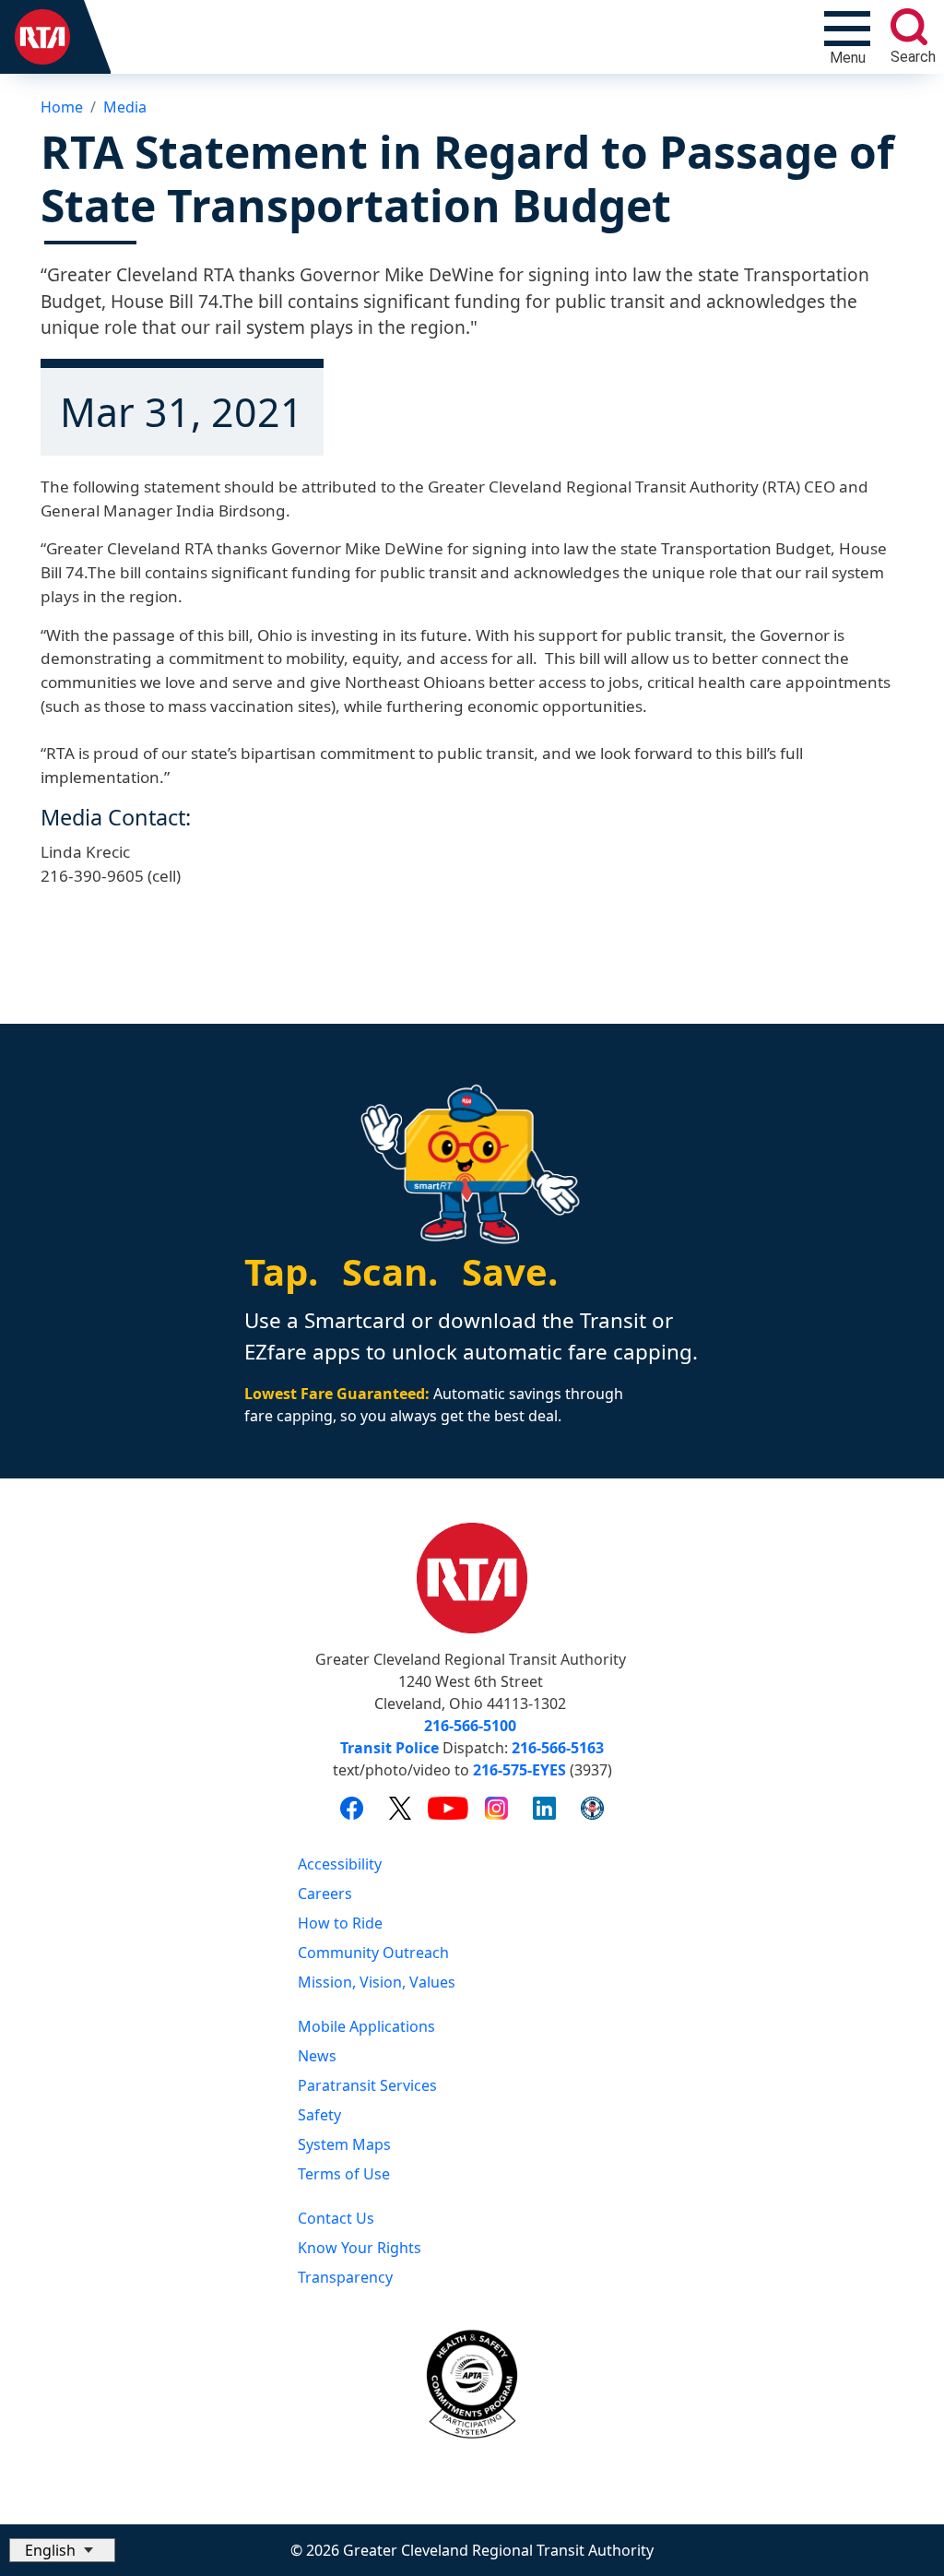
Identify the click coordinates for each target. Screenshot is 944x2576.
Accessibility (340, 1864)
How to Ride (340, 1923)
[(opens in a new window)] (352, 1808)
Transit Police (389, 1748)
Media (125, 107)
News (317, 2056)
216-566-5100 (470, 1726)
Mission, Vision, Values (377, 1982)
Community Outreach (373, 1953)
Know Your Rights (360, 2248)
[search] (909, 27)
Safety (319, 2115)
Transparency (345, 2277)
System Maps (344, 2144)
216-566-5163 (558, 1748)
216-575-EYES (519, 1770)
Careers (325, 1893)
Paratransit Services (367, 2085)
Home (62, 107)
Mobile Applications (366, 2026)
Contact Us (336, 2218)
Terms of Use (344, 2174)
